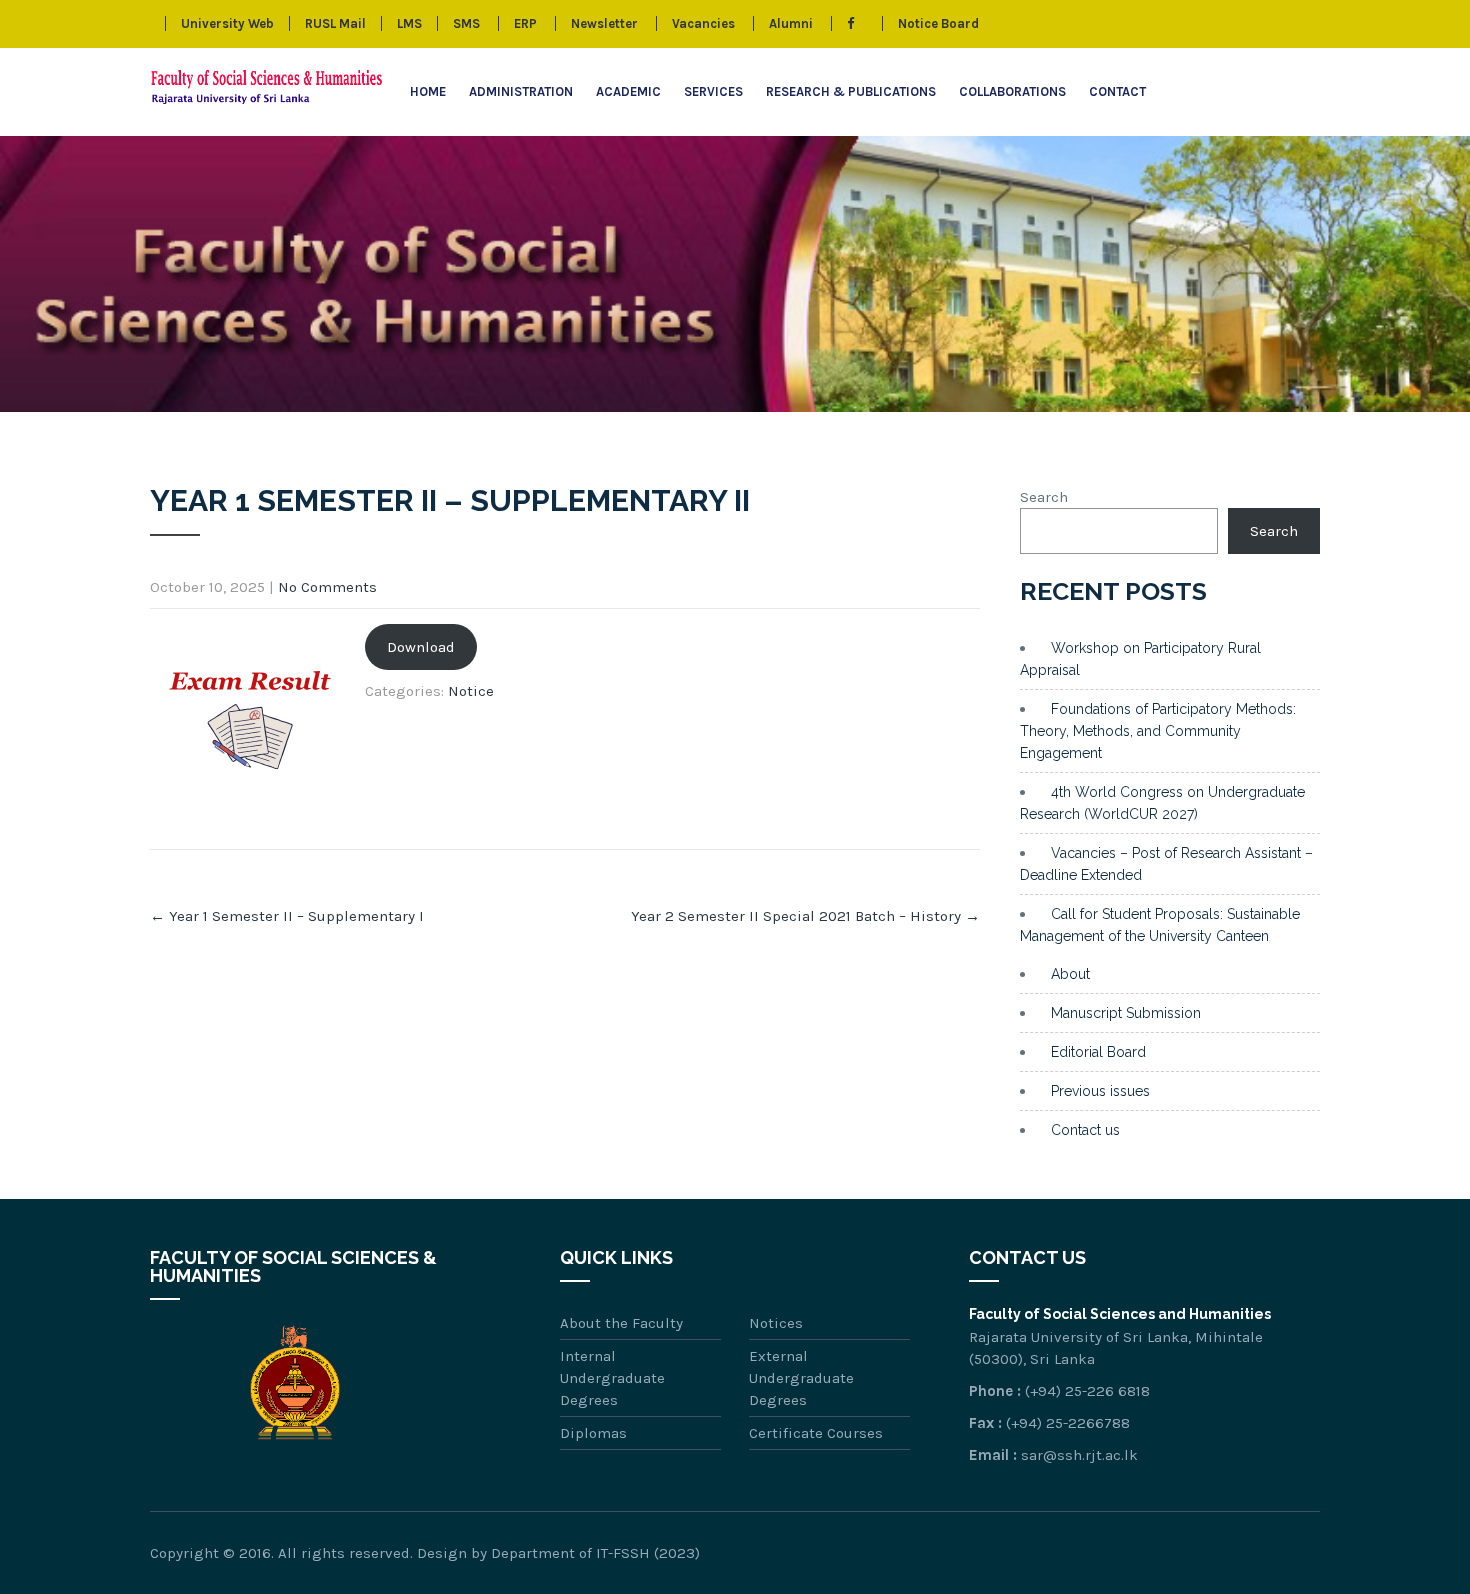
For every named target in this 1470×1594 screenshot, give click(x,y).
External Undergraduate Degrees (801, 1378)
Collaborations (1012, 91)
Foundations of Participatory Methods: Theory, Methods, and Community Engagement (1158, 731)
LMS (409, 23)
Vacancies (703, 23)
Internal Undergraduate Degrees (612, 1378)
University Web (227, 23)
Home (428, 91)
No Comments (327, 587)
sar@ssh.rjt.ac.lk (1079, 1455)
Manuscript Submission (1126, 1013)
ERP (525, 23)
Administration (521, 91)
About (1070, 974)
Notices (776, 1323)
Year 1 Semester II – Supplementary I (287, 916)
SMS (466, 23)
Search (1044, 497)
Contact (1117, 91)
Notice (471, 691)
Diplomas (593, 1433)
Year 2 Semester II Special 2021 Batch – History (805, 916)
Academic (628, 91)
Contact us (1085, 1130)
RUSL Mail (335, 23)
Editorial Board (1098, 1052)
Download (421, 647)
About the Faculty (621, 1323)
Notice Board (938, 23)
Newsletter (604, 23)
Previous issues (1100, 1091)
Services (713, 91)
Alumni (791, 23)
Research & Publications (851, 91)
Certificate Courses (816, 1433)
